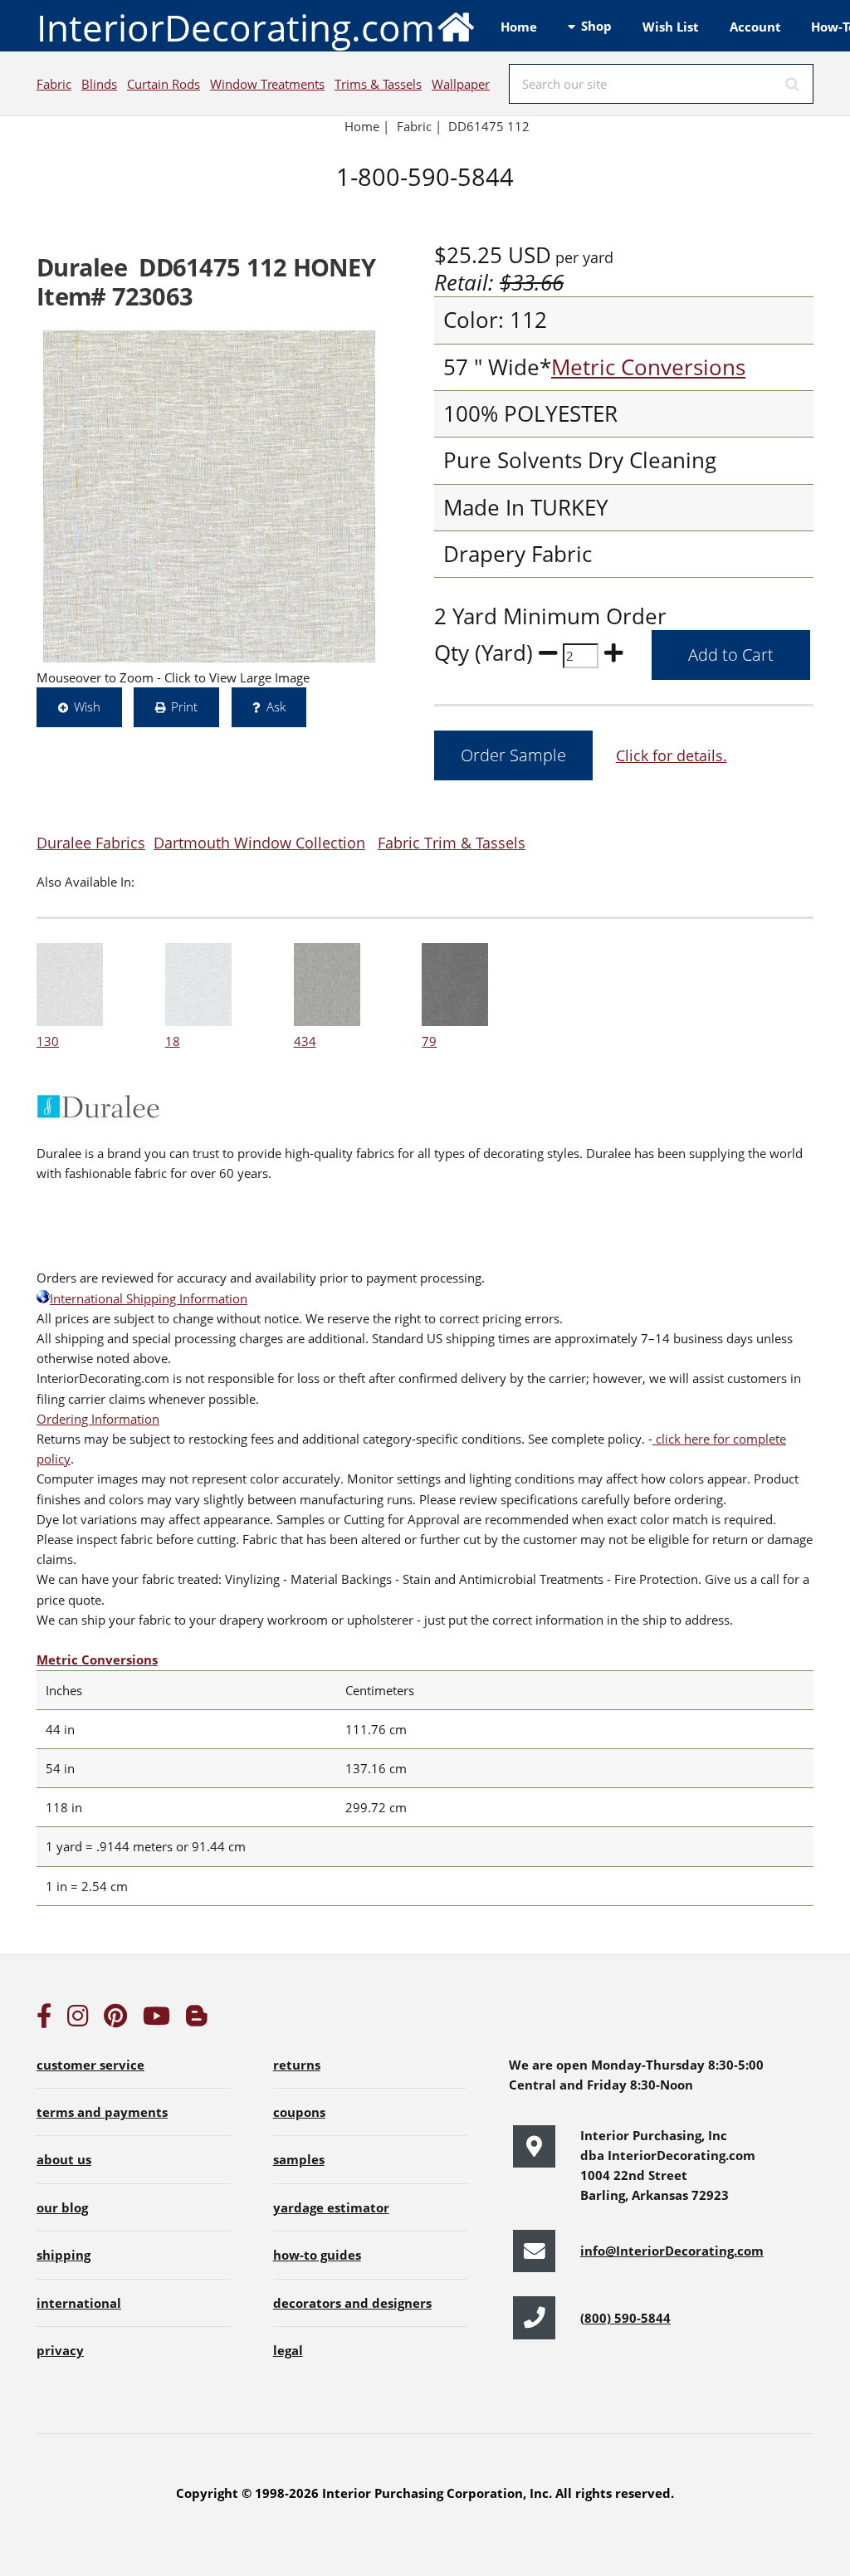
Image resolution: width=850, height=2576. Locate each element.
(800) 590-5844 (625, 2318)
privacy (60, 2350)
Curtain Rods (164, 84)
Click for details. (672, 755)
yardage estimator (331, 2207)
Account (755, 27)
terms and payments (102, 2112)
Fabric (54, 84)
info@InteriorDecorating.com (672, 2251)
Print (184, 706)
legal (288, 2350)
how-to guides (317, 2255)
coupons (299, 2112)
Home (519, 27)
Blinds (99, 84)
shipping (64, 2255)
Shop (596, 26)
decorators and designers (352, 2303)
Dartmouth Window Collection (259, 842)
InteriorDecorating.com (236, 27)
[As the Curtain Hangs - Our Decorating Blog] (197, 2020)
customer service (90, 2065)
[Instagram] (78, 2020)
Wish (87, 706)
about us (64, 2159)
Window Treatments (267, 84)
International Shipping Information (149, 1298)
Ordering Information (98, 1419)
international (79, 2303)
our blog (62, 2207)
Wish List (671, 27)
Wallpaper (461, 84)
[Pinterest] (115, 2020)
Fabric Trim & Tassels (452, 842)
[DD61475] (209, 496)
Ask (276, 706)
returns (297, 2065)
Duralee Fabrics (91, 842)
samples (299, 2159)
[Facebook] (44, 2020)
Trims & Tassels (378, 84)
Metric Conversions (648, 367)
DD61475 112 (489, 126)
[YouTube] (156, 2020)
